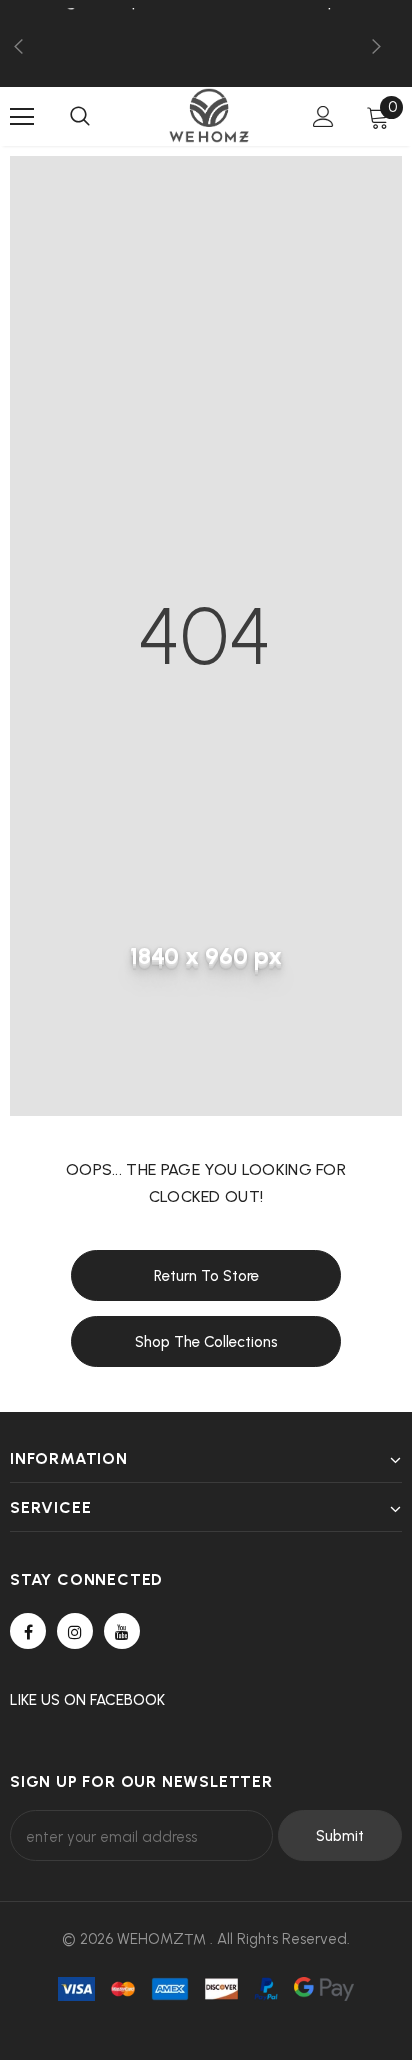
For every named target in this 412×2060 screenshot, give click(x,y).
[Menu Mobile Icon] (22, 117)
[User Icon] (323, 116)
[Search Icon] (80, 117)
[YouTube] (122, 1631)
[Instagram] (75, 1631)
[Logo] (209, 115)
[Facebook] (28, 1631)
